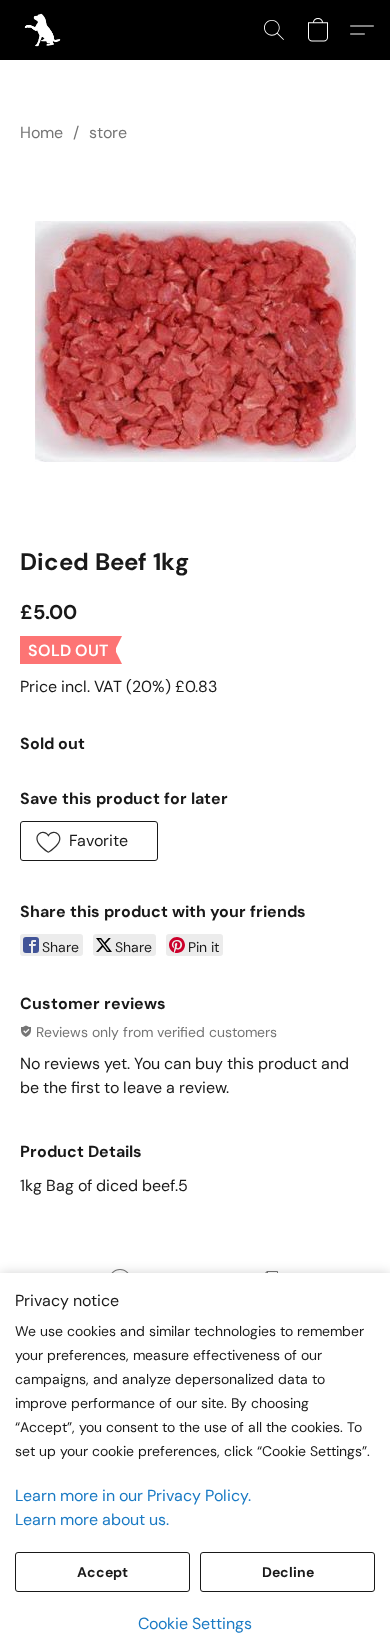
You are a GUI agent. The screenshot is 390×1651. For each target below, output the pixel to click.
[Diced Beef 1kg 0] (195, 341)
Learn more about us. (92, 1519)
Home (41, 132)
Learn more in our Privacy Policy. (133, 1495)
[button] (43, 30)
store (108, 132)
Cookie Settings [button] (195, 1623)
